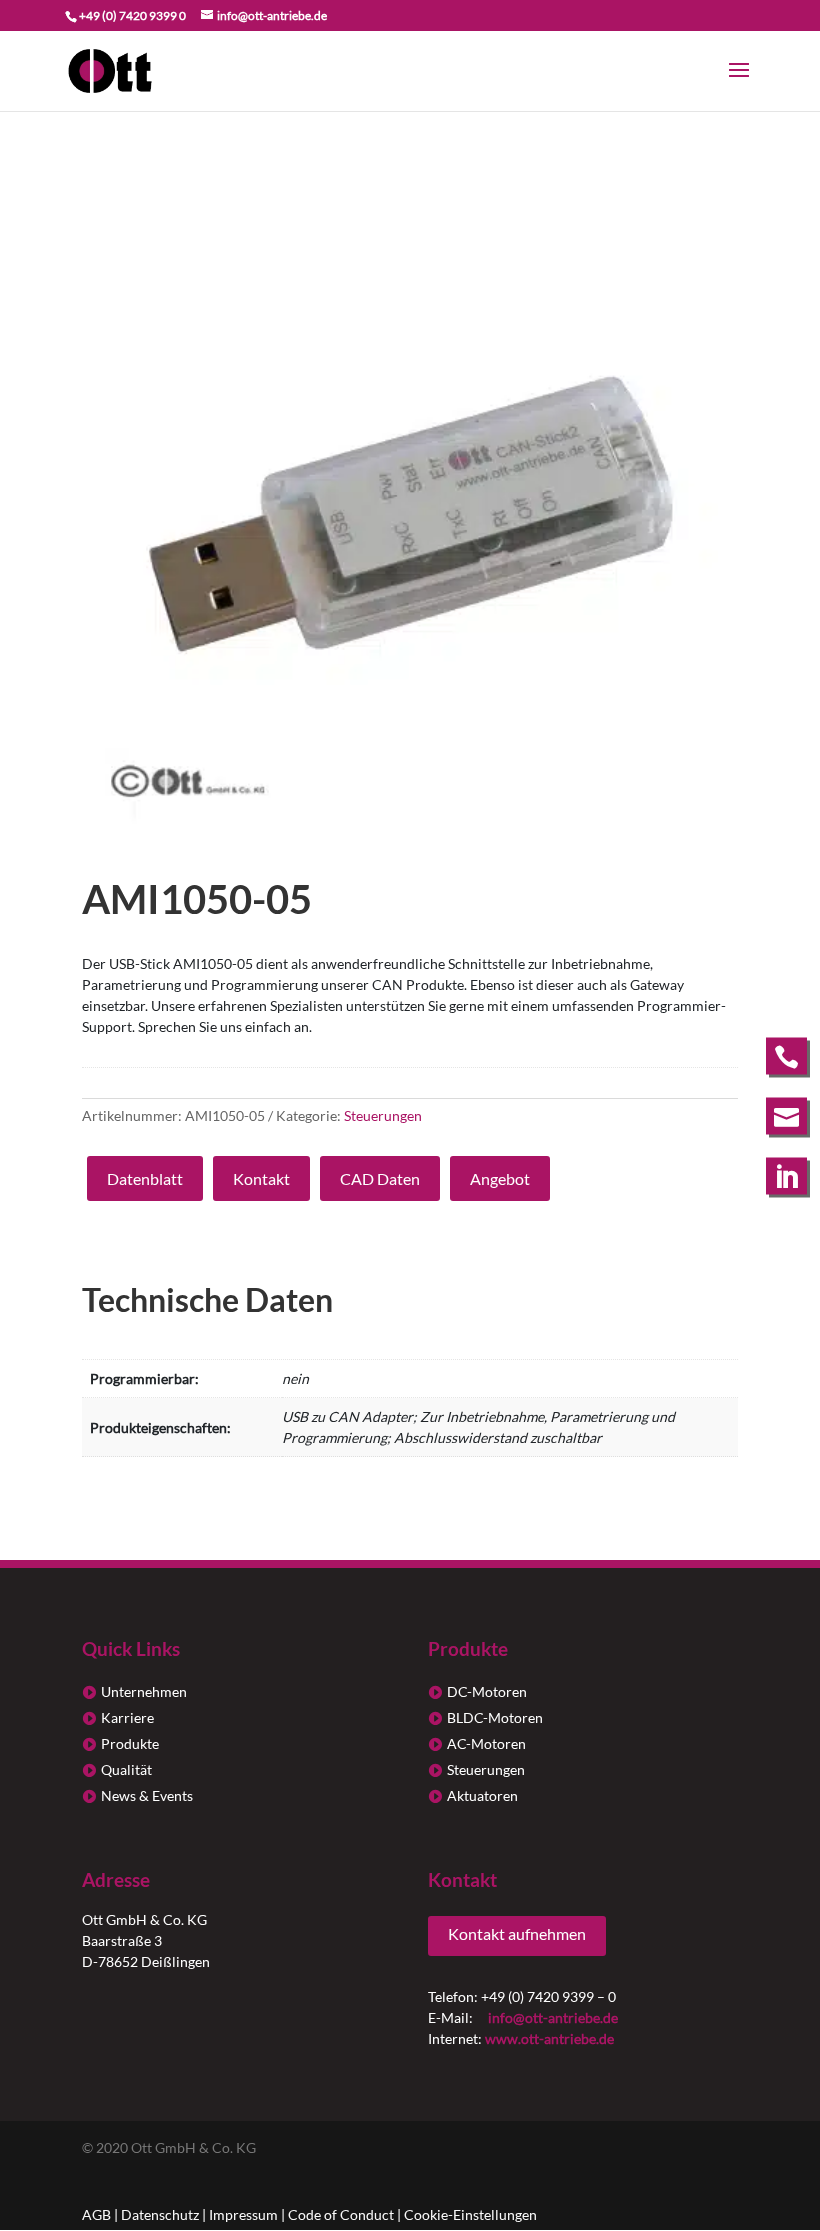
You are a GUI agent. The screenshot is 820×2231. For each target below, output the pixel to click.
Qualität (126, 1769)
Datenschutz (160, 2214)
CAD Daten (380, 1178)
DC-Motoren (487, 1691)
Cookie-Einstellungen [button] (470, 2214)
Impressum (243, 2214)
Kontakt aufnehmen (517, 1933)
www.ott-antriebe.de (549, 2038)
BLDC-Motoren (495, 1717)
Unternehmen (144, 1691)
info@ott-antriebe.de (553, 2017)
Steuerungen (383, 1115)
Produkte (130, 1743)
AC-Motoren (486, 1743)
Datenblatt (145, 1178)
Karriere (127, 1717)
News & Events (147, 1795)
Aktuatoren (482, 1795)
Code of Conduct (341, 2214)
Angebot (500, 1178)
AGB (96, 2214)
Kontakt (261, 1178)
